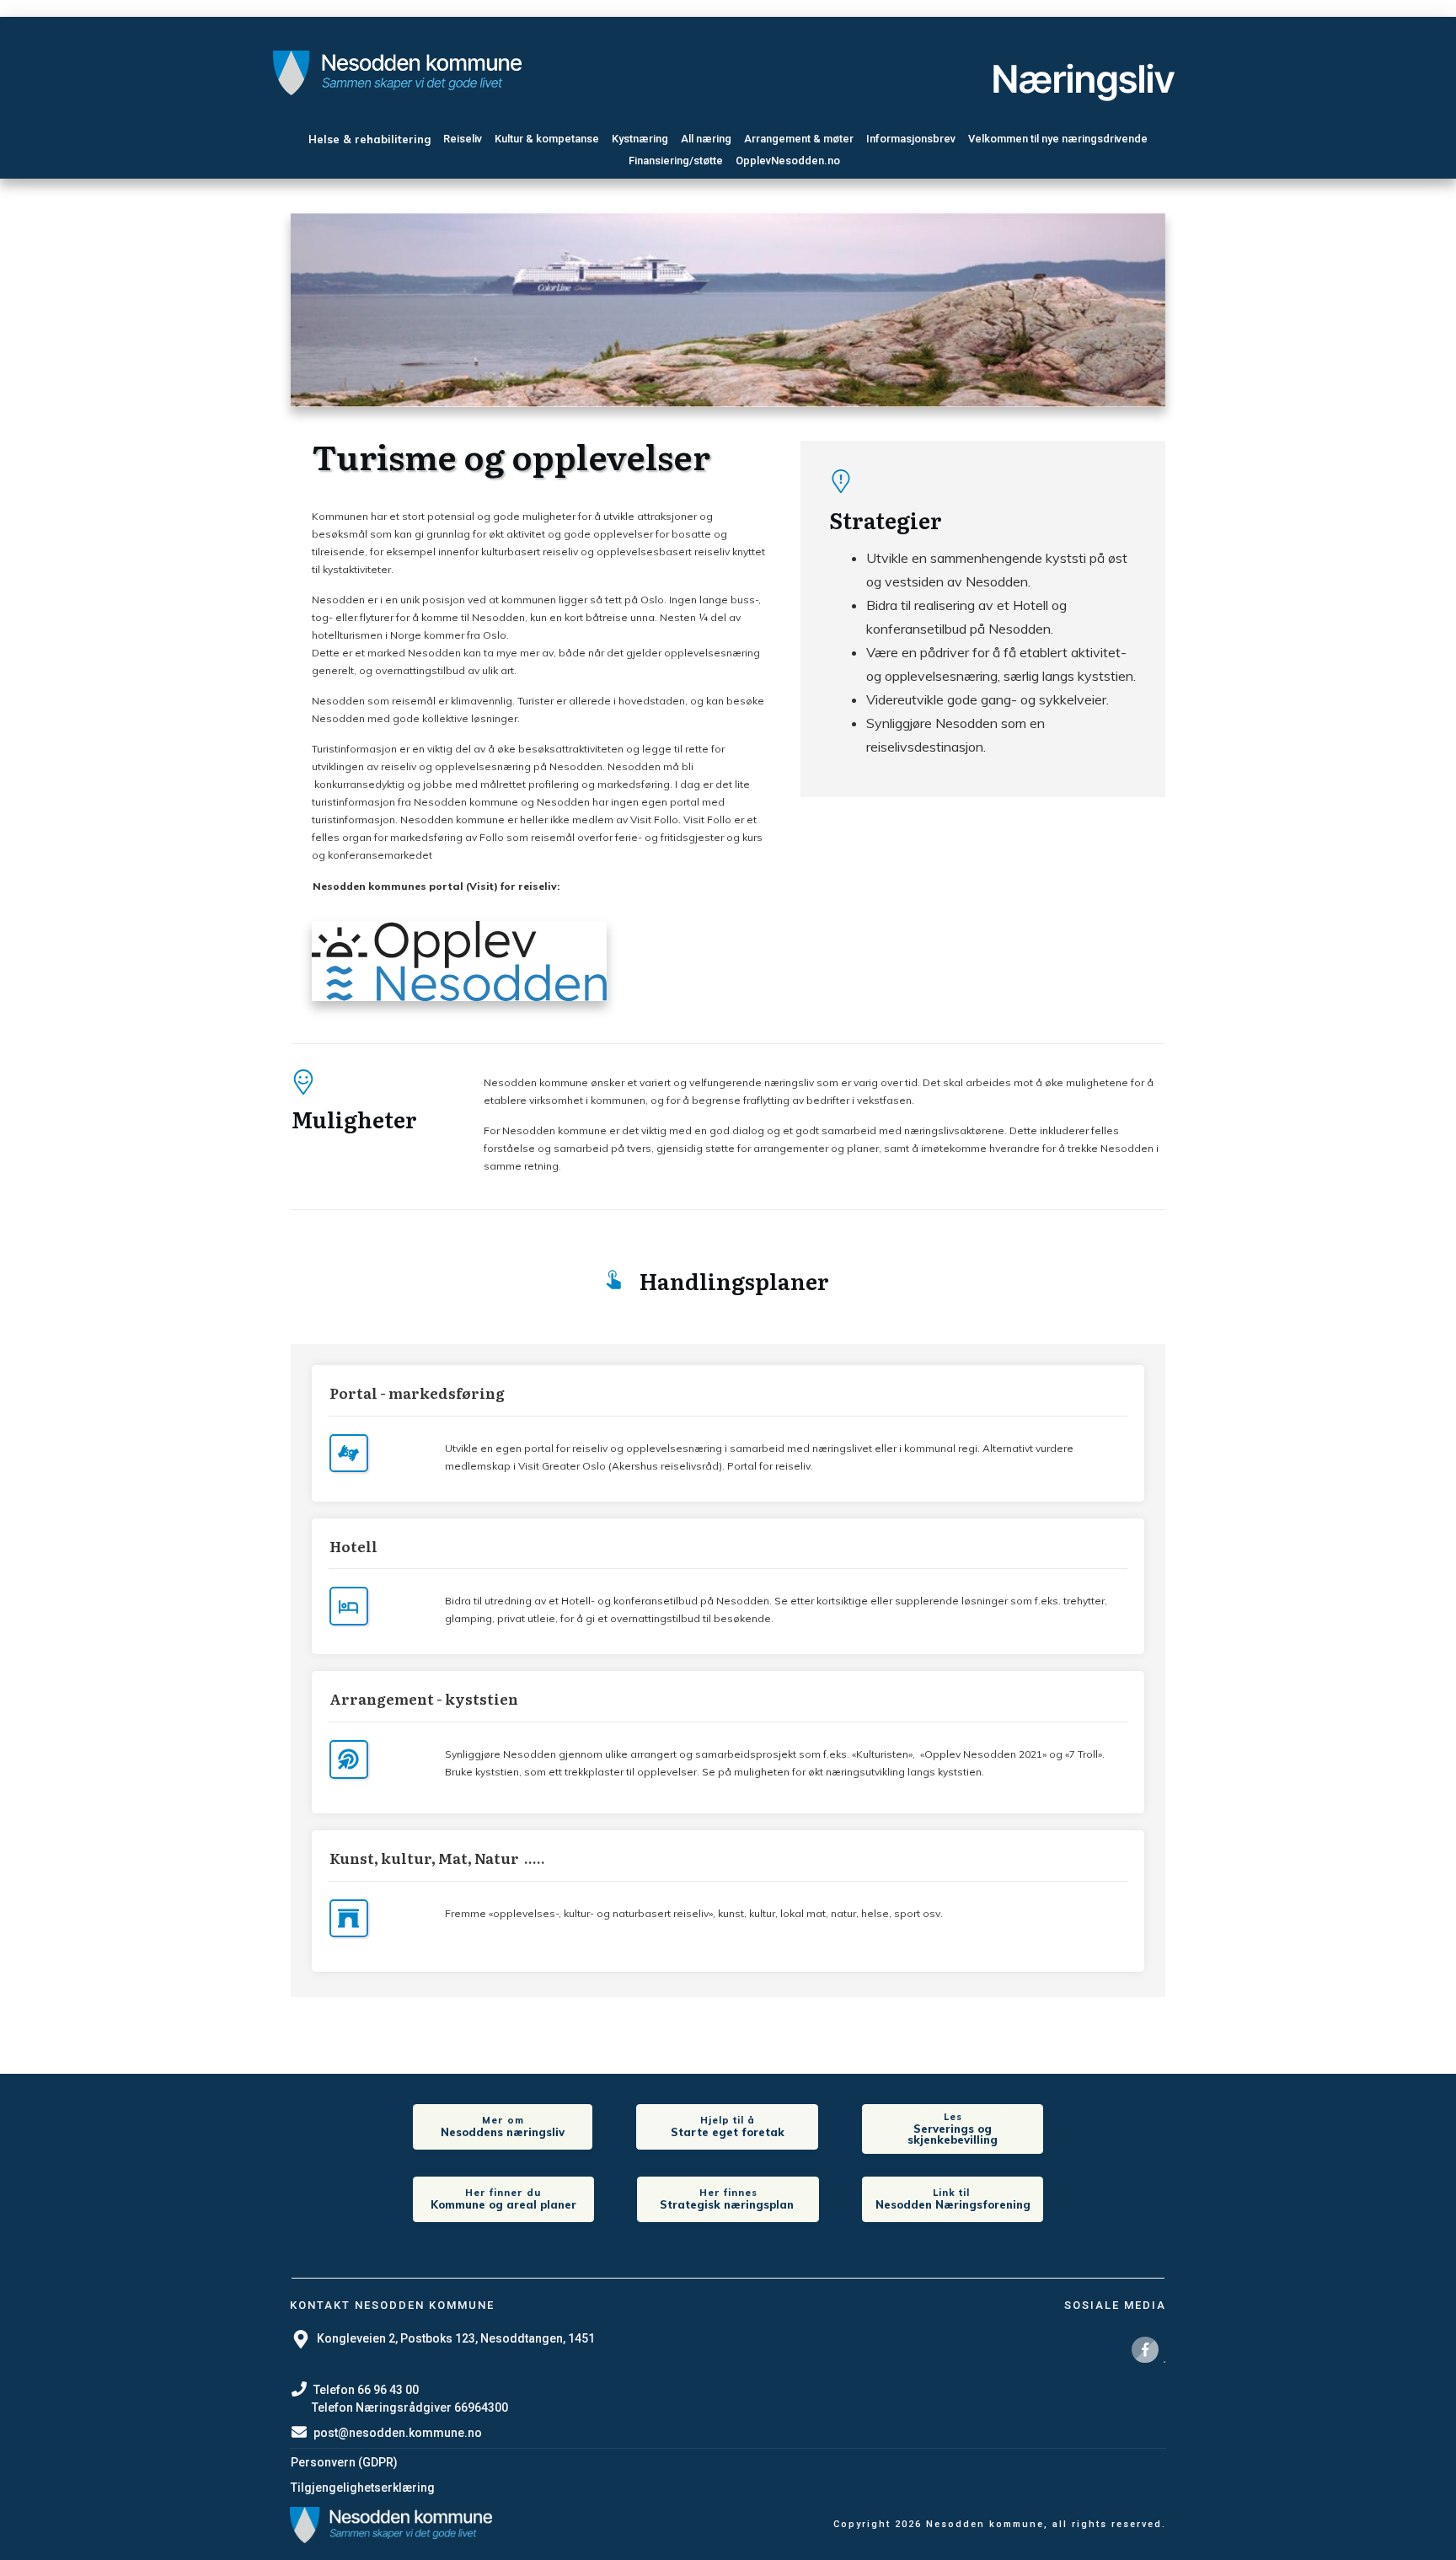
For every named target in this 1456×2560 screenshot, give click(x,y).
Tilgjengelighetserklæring (363, 2488)
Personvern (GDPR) (344, 2462)
